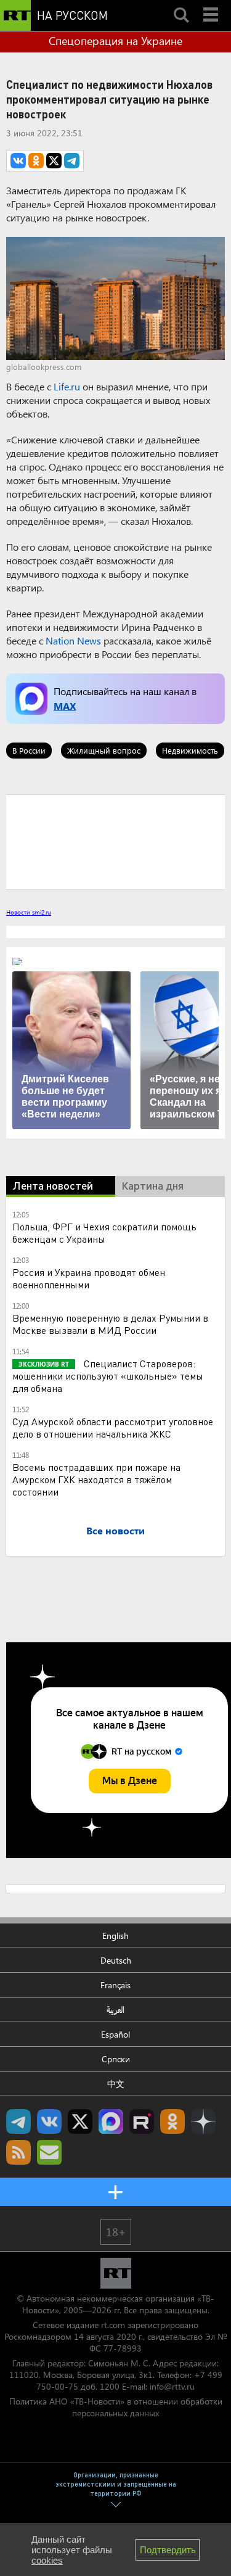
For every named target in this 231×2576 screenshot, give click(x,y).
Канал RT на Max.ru (111, 2121)
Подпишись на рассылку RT (49, 2152)
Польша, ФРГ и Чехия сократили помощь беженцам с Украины (104, 1232)
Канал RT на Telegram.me (18, 2121)
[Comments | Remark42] (115, 841)
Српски (116, 2059)
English (115, 1936)
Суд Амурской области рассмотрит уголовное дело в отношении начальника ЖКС (113, 1427)
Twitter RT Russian (80, 2121)
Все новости (115, 1530)
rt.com (113, 2325)
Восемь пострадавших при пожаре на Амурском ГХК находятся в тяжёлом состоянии (96, 1479)
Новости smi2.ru (29, 912)
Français (115, 1985)
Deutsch (116, 1960)
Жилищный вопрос (104, 750)
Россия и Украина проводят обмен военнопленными (89, 1278)
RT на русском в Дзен (203, 2121)
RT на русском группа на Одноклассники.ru (172, 2121)
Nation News (73, 640)
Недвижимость (190, 750)
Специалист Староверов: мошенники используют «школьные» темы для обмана (108, 1376)
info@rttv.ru (172, 2386)
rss (18, 2152)
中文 (116, 2084)
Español (115, 2034)
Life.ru (67, 386)
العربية (115, 2010)
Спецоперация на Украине (115, 41)
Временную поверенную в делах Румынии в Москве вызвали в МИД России (110, 1324)
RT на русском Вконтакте (49, 2121)
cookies (47, 2560)
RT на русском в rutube (142, 2121)
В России (29, 750)
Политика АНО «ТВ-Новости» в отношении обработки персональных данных (116, 2407)
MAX (65, 706)
